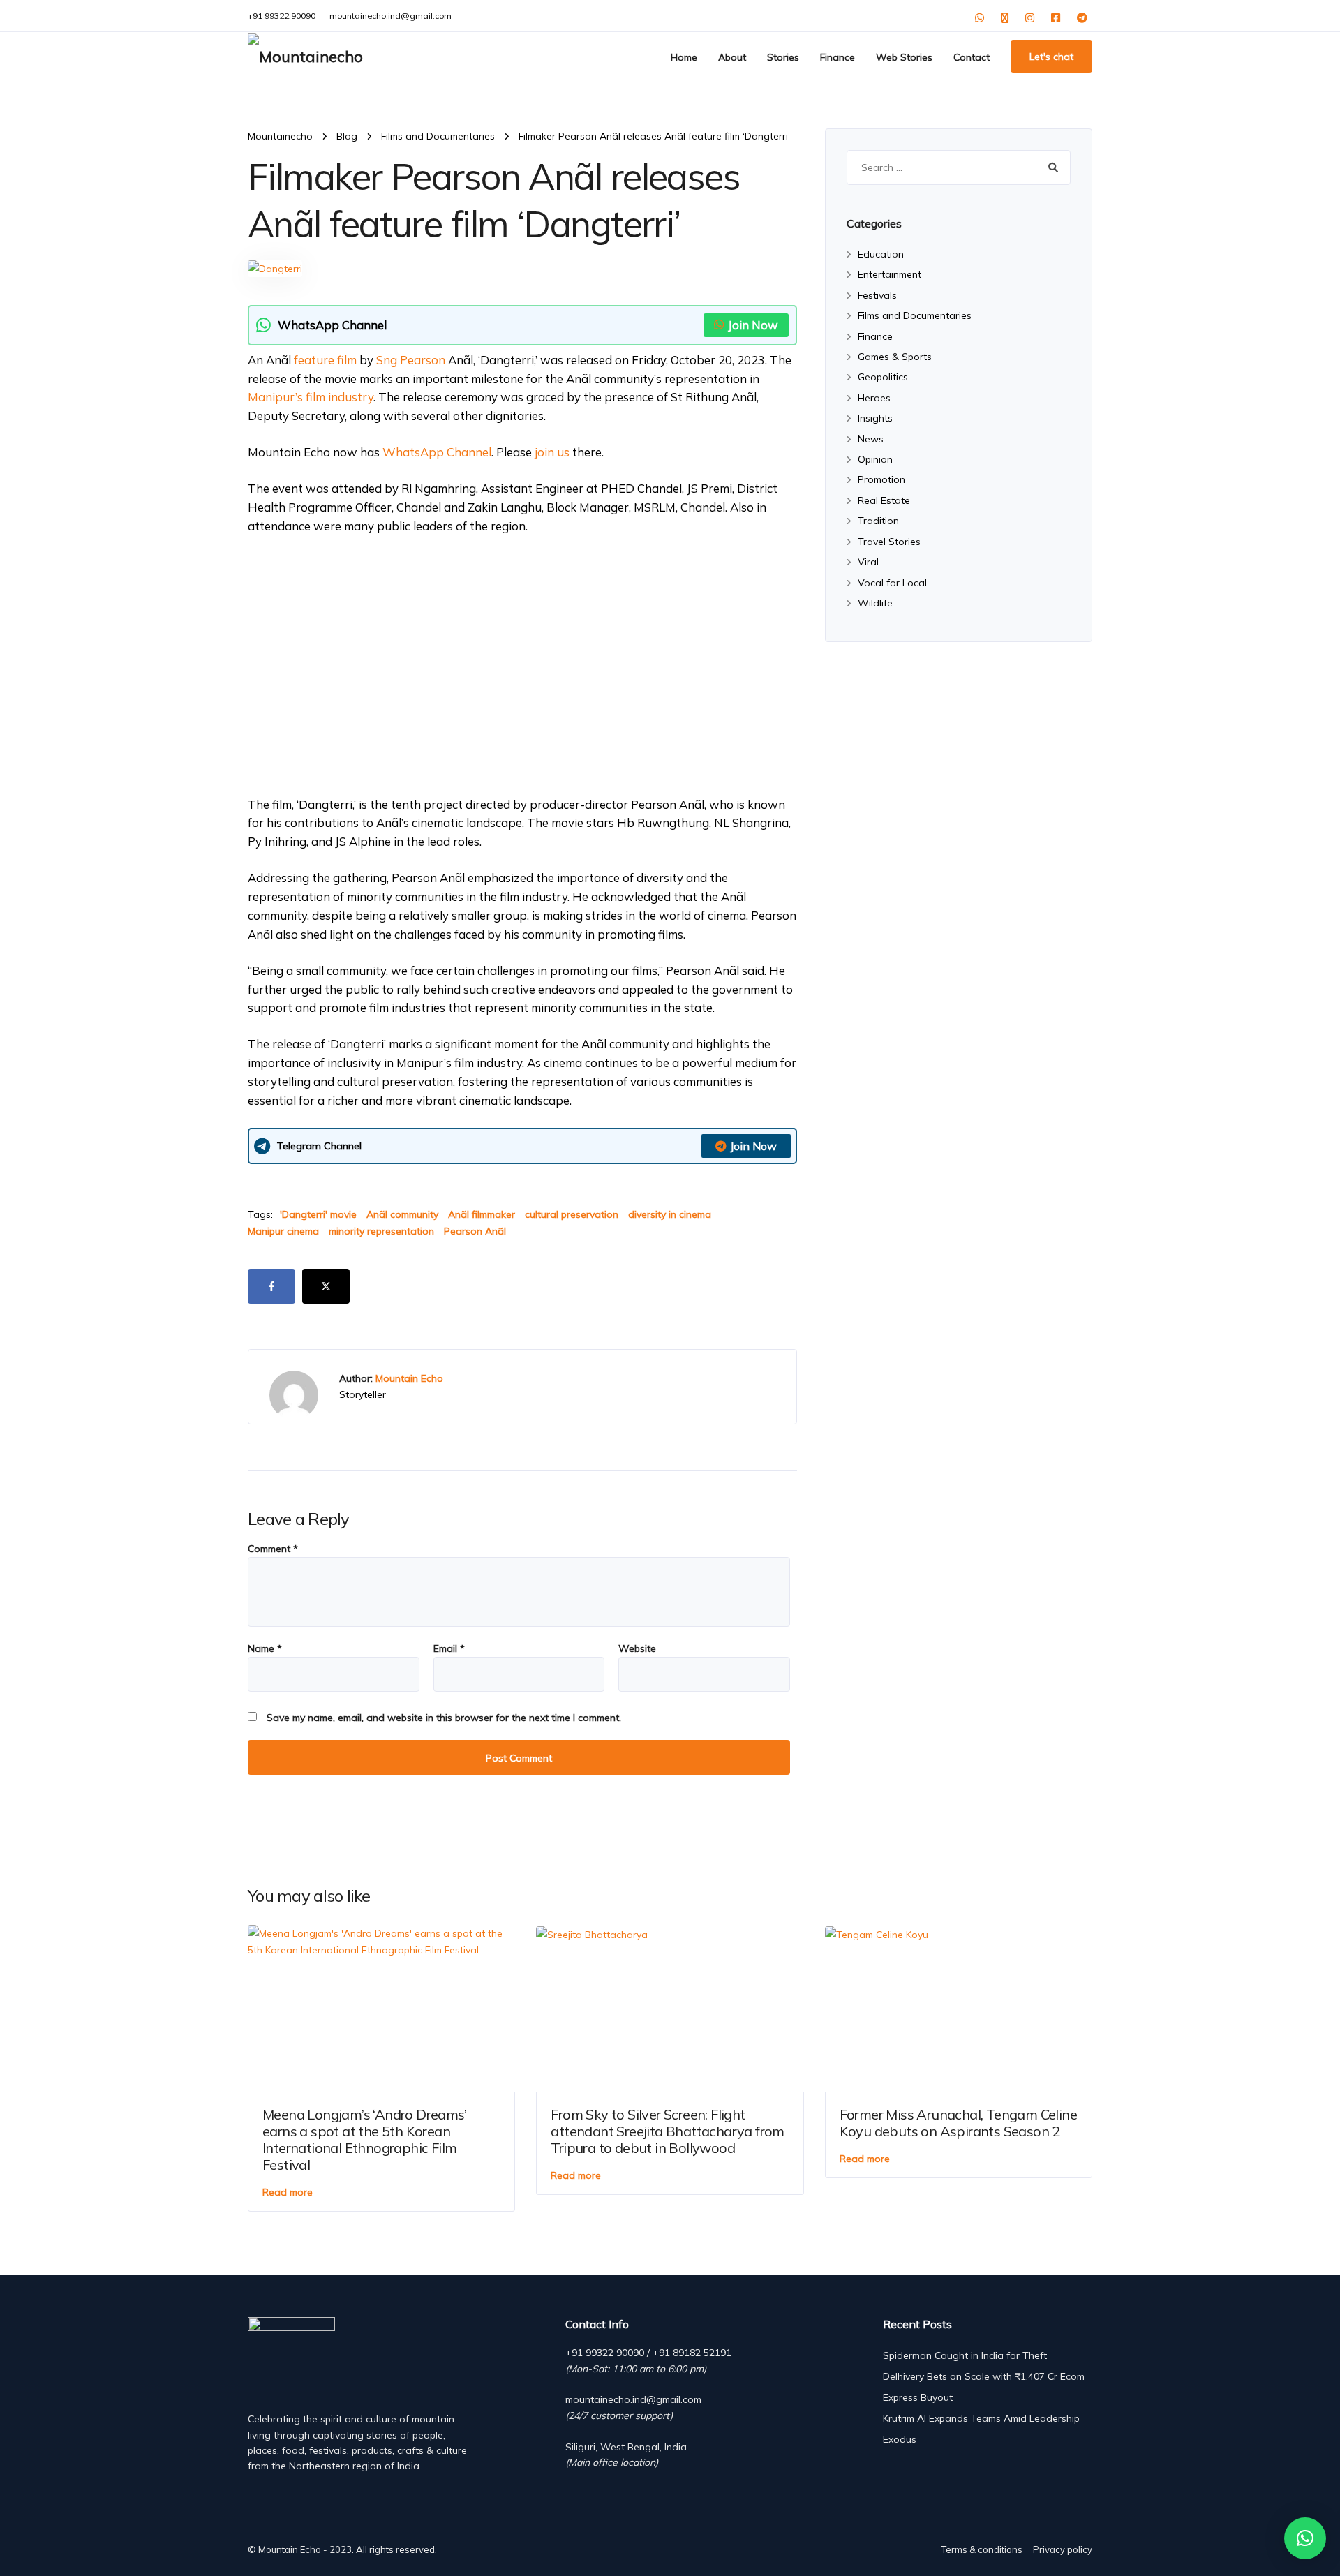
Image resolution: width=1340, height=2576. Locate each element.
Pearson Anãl (475, 1231)
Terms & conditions (982, 2549)
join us (552, 452)
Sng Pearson (411, 360)
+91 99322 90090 (282, 16)
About (732, 57)
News (871, 439)
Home (684, 57)
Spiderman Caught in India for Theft (965, 2355)
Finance (837, 57)
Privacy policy (1063, 2549)
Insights (875, 418)
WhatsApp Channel (437, 452)
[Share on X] (326, 1286)
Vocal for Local (892, 583)
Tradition (878, 521)
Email (449, 1648)
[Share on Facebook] (271, 1286)
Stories (783, 57)
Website (637, 1648)
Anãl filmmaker (482, 1214)
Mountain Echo (409, 1378)
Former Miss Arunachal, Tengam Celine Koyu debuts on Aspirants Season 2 (958, 2123)
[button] (1305, 2538)
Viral (868, 562)
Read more (288, 2192)
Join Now (753, 325)
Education (881, 254)
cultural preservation (572, 1214)
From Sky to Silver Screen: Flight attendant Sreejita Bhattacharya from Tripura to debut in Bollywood (667, 2131)
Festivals (877, 295)
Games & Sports (895, 357)
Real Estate (884, 500)
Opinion (875, 459)
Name (265, 1648)
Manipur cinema (283, 1231)
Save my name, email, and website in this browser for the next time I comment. (444, 1718)
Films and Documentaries (915, 315)
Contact (971, 57)
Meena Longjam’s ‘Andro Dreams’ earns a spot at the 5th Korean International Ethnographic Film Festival (364, 2139)
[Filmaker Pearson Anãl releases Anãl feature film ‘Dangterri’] (275, 267)
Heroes (874, 398)
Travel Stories (889, 542)
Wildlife (875, 603)
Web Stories (904, 57)
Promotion (881, 479)
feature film (325, 360)
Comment (273, 1549)
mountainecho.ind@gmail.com (390, 16)
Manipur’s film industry (311, 397)
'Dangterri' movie (318, 1214)
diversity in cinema (670, 1214)
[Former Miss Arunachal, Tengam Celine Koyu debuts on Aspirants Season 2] (877, 1933)
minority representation (381, 1231)
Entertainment (889, 274)
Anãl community (402, 1214)
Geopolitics (883, 377)
